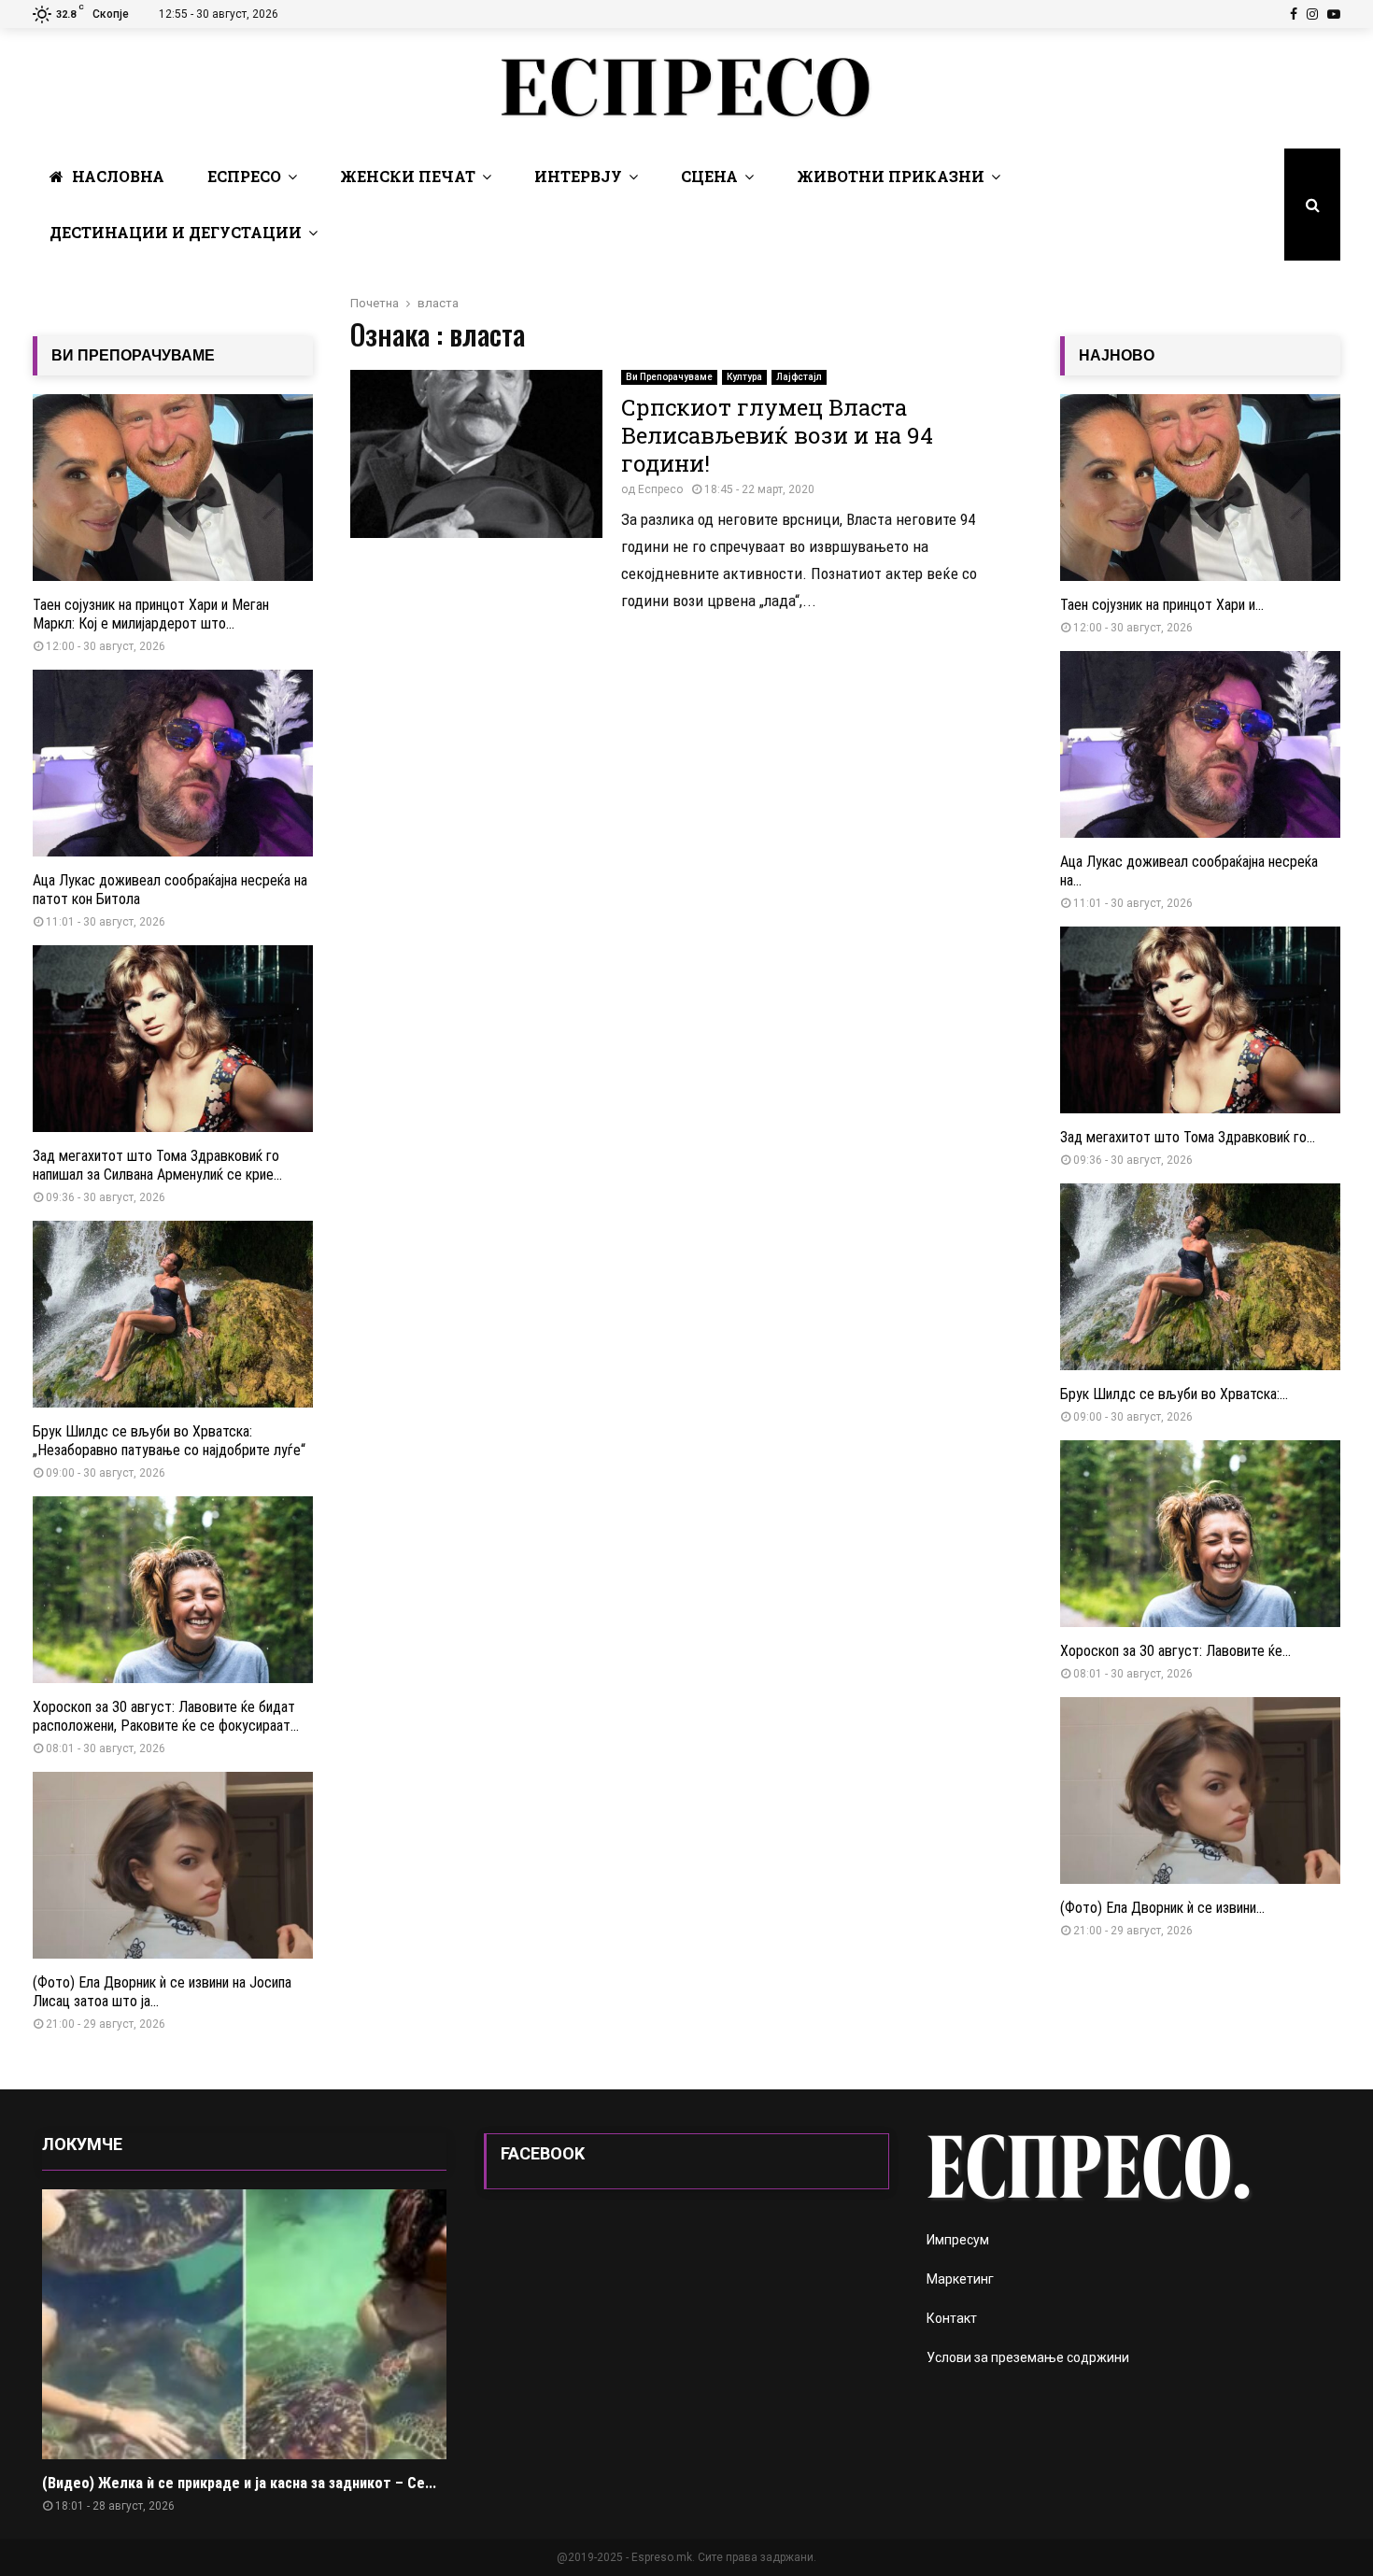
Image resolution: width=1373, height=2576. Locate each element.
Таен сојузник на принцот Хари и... (1162, 605)
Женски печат (408, 176)
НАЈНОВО (1117, 355)
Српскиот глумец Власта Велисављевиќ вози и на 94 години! (777, 435)
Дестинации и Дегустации (176, 232)
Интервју (578, 176)
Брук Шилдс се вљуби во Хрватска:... (1174, 1394)
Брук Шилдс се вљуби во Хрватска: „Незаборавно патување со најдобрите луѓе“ (169, 1441)
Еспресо (244, 176)
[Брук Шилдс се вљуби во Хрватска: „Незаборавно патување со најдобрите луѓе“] (173, 1314)
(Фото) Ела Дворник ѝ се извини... (1162, 1908)
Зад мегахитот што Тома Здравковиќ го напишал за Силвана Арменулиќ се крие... (157, 1165)
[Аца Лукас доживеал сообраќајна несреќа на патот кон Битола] (173, 763)
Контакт (952, 2318)
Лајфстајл (799, 377)
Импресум (958, 2240)
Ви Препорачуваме (669, 377)
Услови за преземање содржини (1028, 2357)
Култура (744, 377)
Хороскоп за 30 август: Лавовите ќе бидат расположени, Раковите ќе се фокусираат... (166, 1716)
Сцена (709, 176)
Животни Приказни (891, 176)
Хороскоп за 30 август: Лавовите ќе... (1175, 1651)
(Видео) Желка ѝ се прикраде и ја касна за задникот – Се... (239, 2483)
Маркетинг (960, 2279)
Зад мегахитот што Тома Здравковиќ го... (1188, 1137)
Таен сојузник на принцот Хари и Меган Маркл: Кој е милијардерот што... (151, 614)
